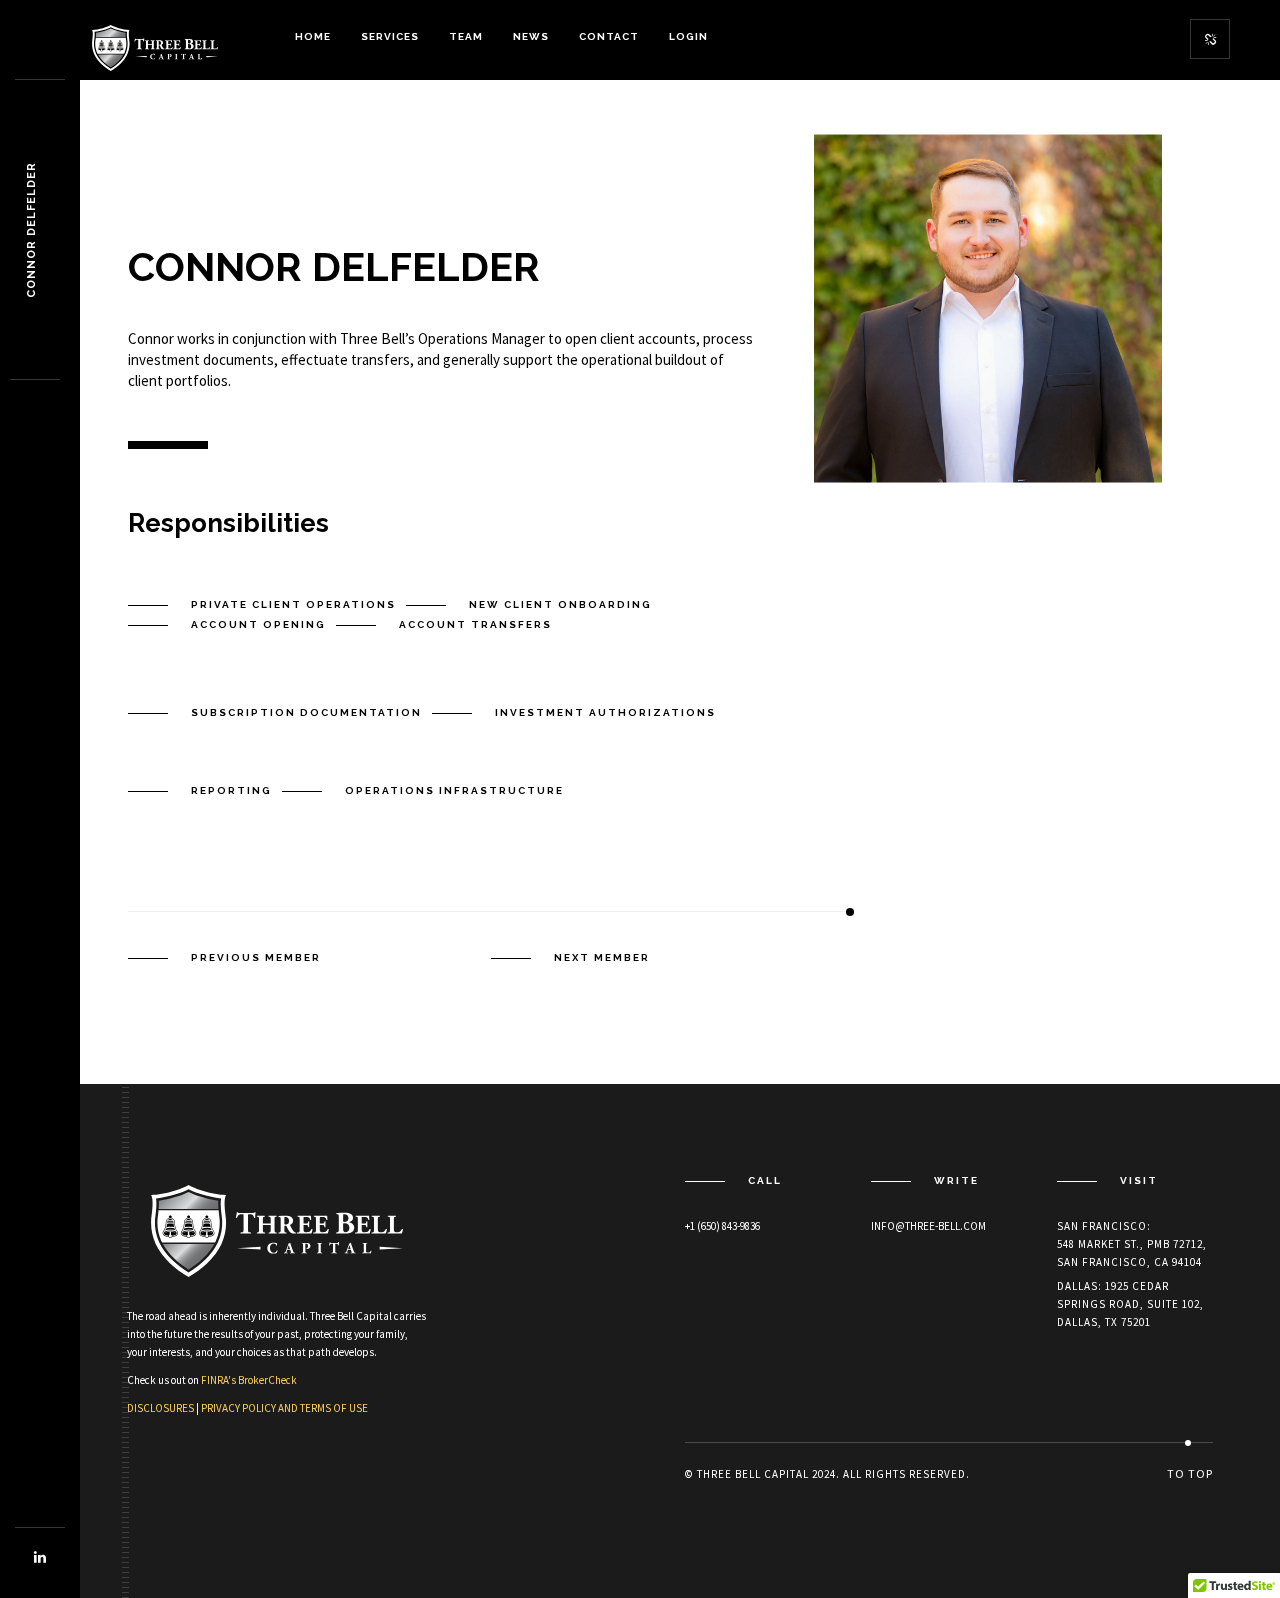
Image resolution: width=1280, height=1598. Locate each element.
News (531, 36)
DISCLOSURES (160, 1408)
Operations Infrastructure (454, 790)
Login (688, 36)
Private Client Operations (293, 604)
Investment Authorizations (605, 712)
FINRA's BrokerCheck (249, 1380)
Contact (609, 36)
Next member (602, 957)
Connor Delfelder (31, 230)
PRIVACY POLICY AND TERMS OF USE (284, 1408)
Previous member (256, 957)
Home (313, 36)
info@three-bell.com (928, 1226)
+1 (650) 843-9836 (722, 1226)
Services (390, 36)
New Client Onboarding (560, 604)
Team (466, 36)
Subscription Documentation (306, 712)
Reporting (231, 790)
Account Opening (258, 624)
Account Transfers (475, 624)
